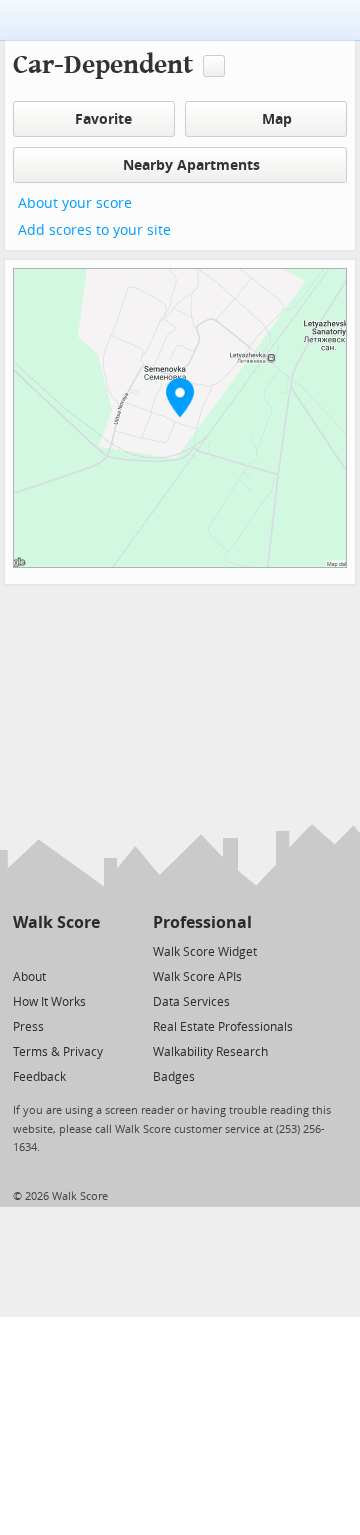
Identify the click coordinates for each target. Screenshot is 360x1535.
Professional (202, 922)
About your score (75, 203)
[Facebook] (55, 950)
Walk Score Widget (205, 952)
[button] (180, 397)
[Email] (86, 950)
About (29, 977)
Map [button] (277, 119)
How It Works (49, 1002)
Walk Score (56, 922)
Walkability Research (210, 1052)
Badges (174, 1077)
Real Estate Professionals (223, 1027)
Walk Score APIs (197, 977)
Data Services (191, 1002)
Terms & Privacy (58, 1052)
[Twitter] (24, 950)
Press (28, 1027)
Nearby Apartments (191, 165)
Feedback (39, 1077)
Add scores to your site (94, 230)
